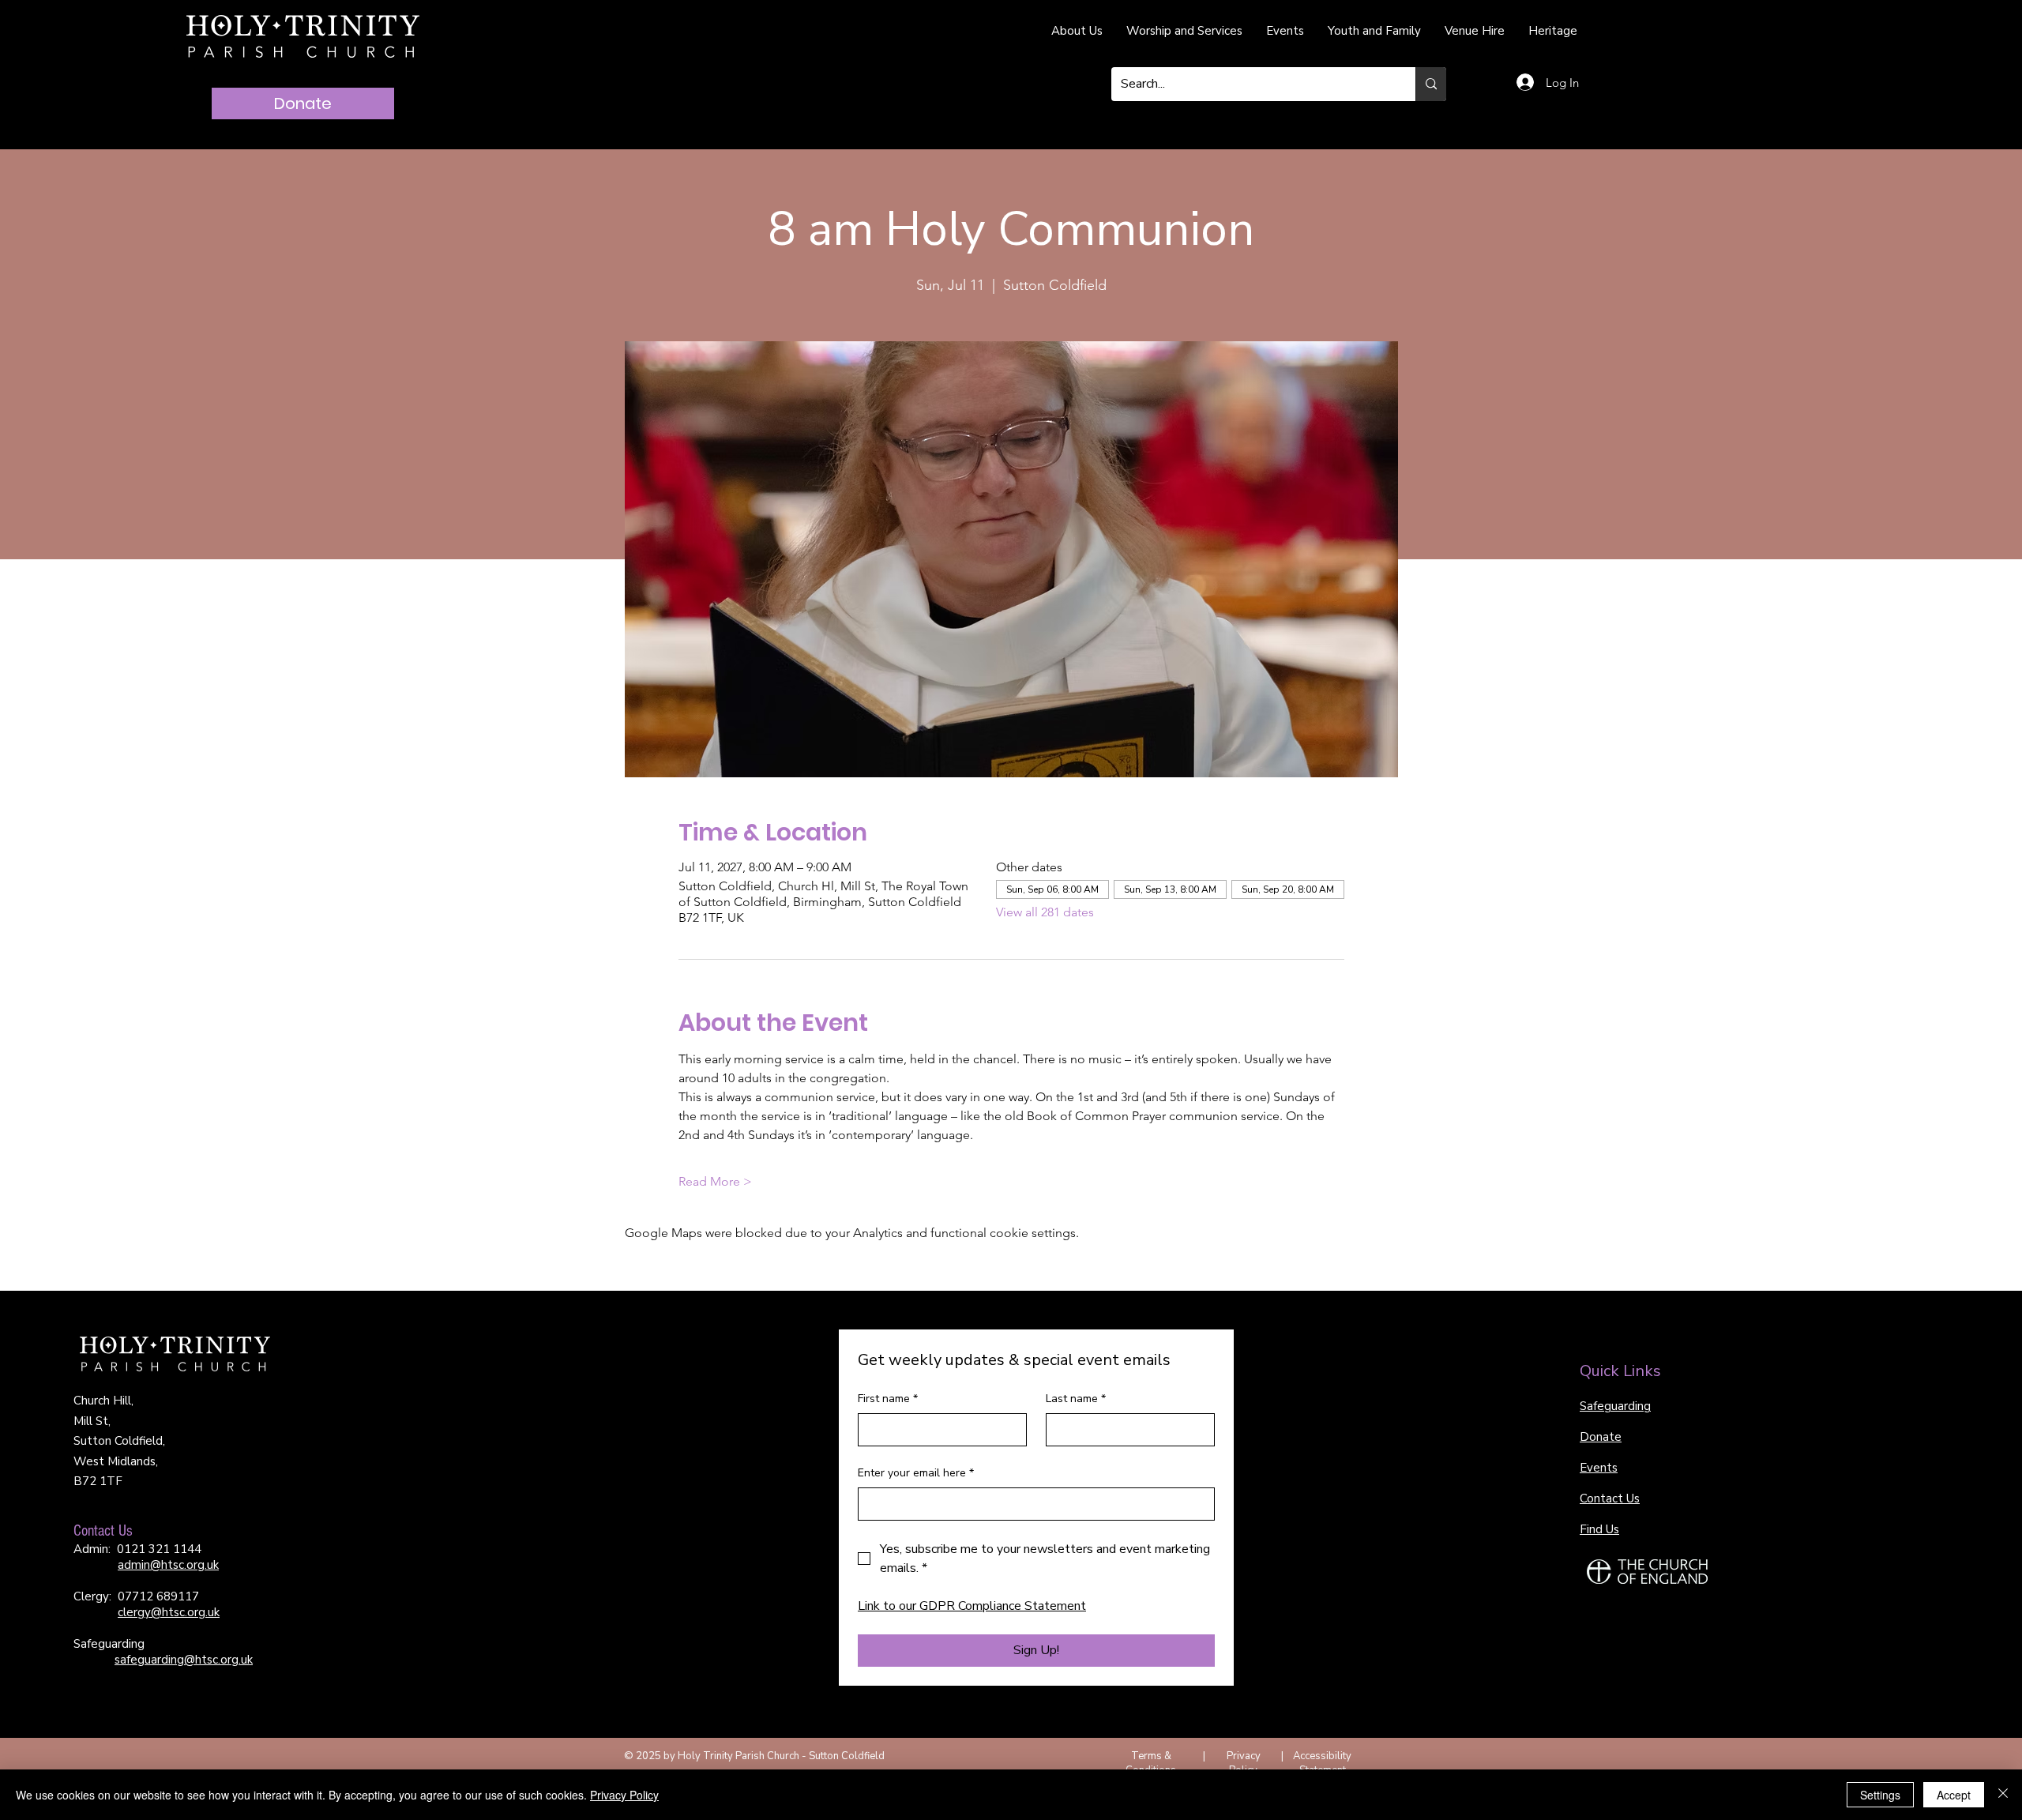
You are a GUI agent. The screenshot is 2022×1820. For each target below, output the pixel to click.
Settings (1880, 1795)
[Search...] (1431, 84)
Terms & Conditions (1151, 1763)
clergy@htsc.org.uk (169, 1612)
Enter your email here (916, 1473)
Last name (1076, 1399)
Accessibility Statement (1322, 1763)
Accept (1954, 1795)
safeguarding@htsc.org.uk (184, 1660)
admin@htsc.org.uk (168, 1565)
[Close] (2003, 1795)
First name (888, 1399)
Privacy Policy (1244, 1763)
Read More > (715, 1181)
